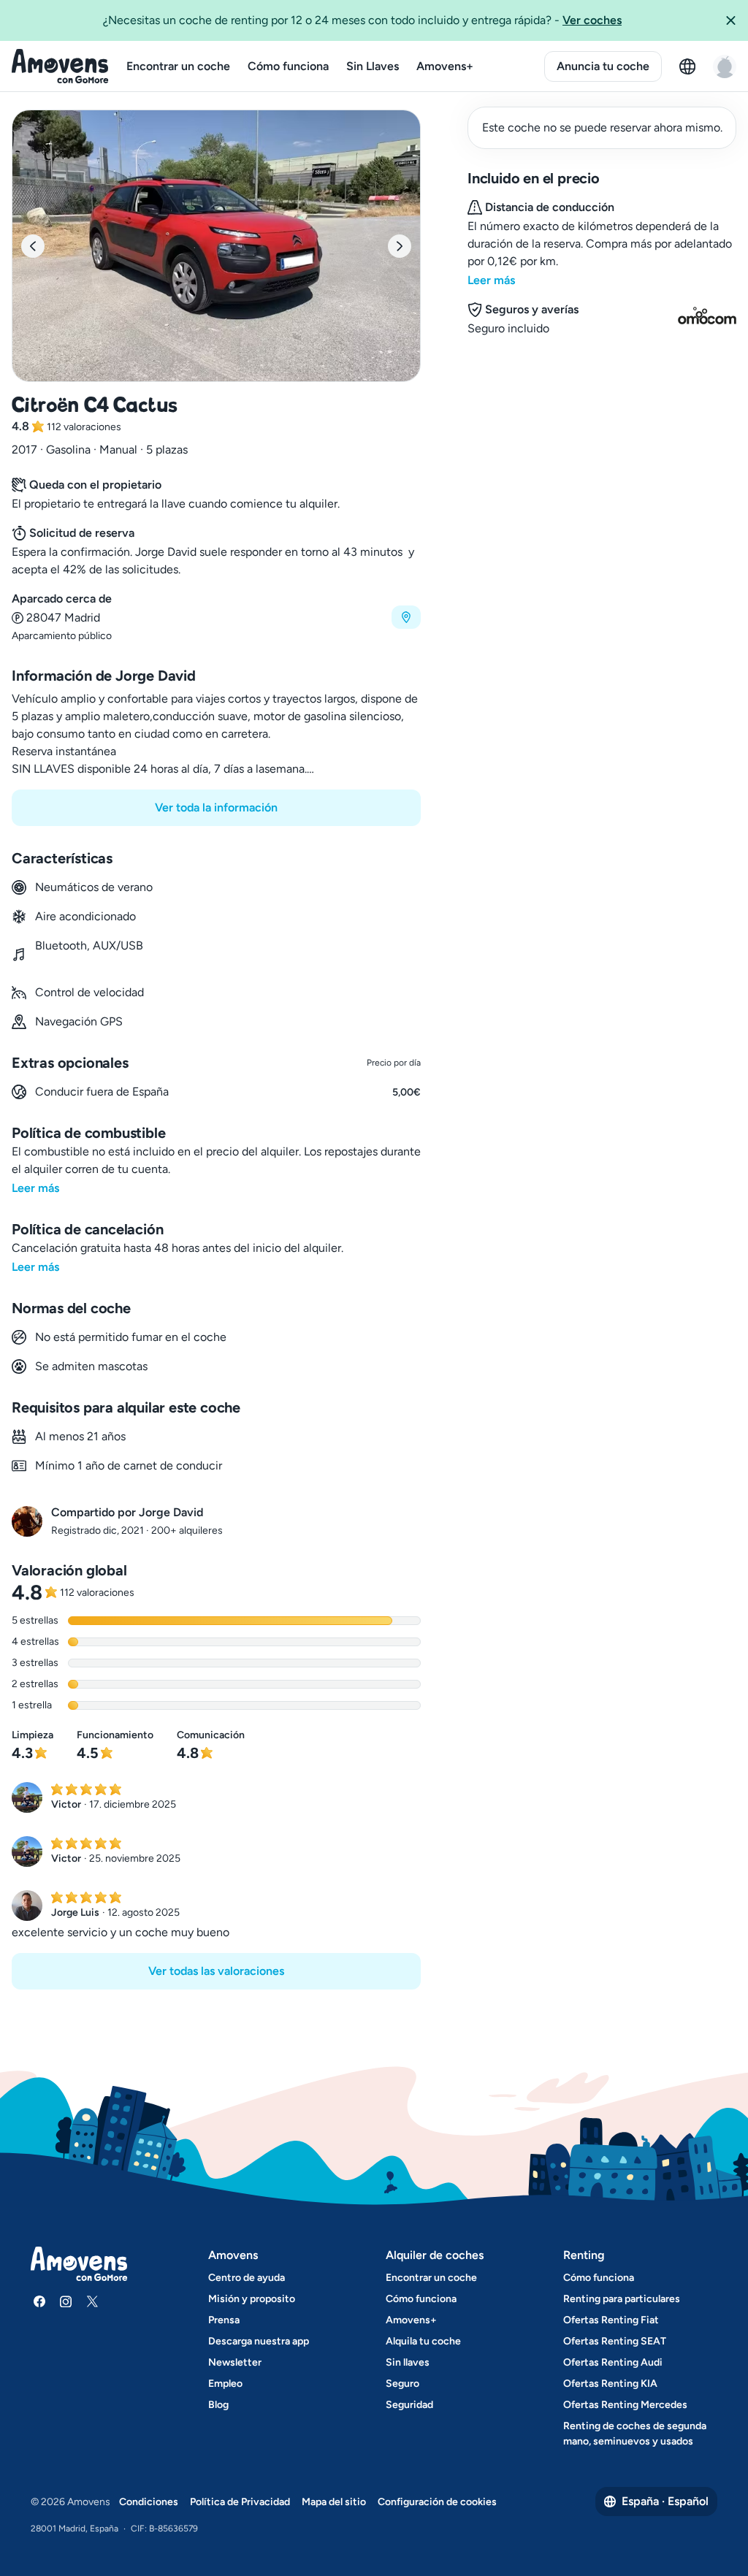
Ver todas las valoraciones (216, 1971)
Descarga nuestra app (259, 2341)
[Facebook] (39, 2301)
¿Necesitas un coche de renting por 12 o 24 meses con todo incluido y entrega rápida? (362, 20)
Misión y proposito (252, 2299)
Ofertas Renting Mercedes (625, 2405)
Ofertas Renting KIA (610, 2384)
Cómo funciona (288, 66)
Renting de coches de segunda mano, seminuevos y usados (635, 2434)
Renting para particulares (622, 2299)
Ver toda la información (216, 807)
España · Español (665, 2501)
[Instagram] (66, 2301)
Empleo (225, 2384)
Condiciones (149, 2502)
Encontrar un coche (178, 66)
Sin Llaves (373, 66)
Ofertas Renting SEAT (615, 2341)
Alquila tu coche (423, 2341)
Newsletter (235, 2362)
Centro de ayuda (247, 2278)
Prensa (224, 2320)
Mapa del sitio (334, 2502)
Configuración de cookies (437, 2502)
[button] (730, 20)
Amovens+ (445, 66)
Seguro (402, 2384)
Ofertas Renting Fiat (611, 2320)
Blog (218, 2405)
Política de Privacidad (240, 2502)
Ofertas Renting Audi (613, 2362)
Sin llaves (408, 2362)
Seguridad (409, 2405)
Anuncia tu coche (603, 66)
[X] (92, 2301)
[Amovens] (60, 66)
